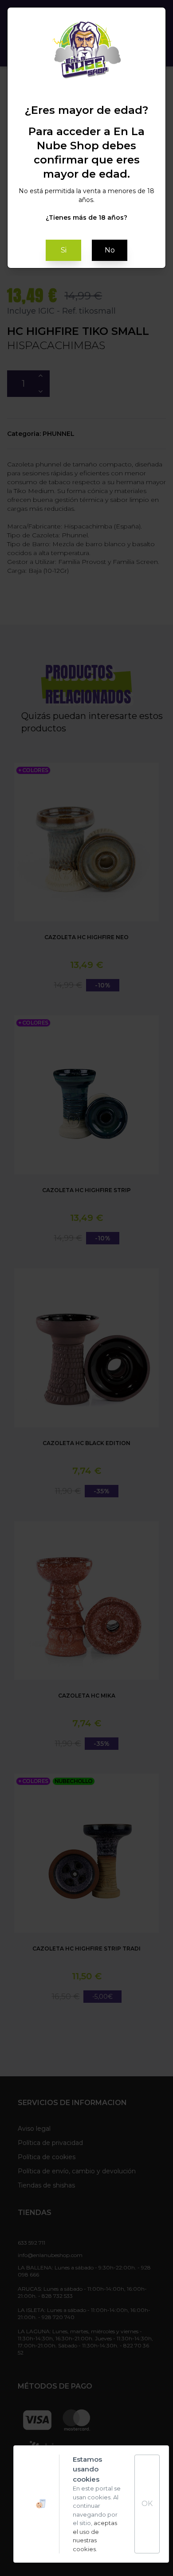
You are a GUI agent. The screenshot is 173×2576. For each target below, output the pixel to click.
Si (64, 250)
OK (147, 2504)
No (110, 250)
